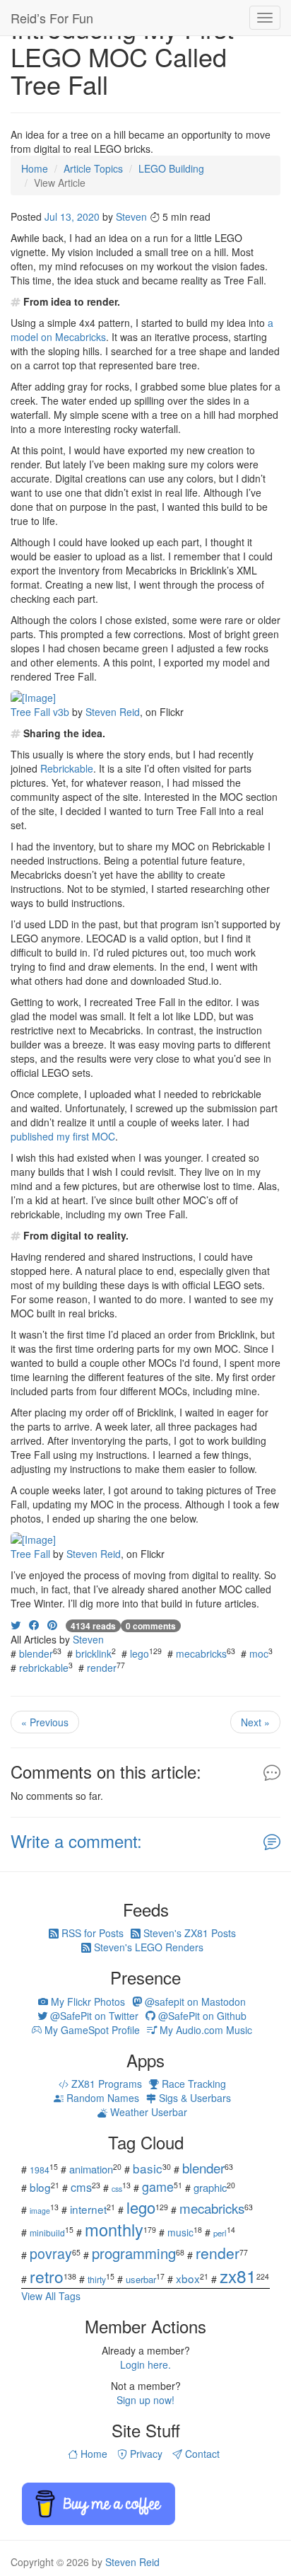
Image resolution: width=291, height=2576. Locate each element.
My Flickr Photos (87, 2002)
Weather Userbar (147, 2112)
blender (36, 1653)
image (40, 2211)
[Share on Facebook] (34, 1624)
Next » (255, 1722)
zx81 (238, 2276)
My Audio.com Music (204, 2030)
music (180, 2232)
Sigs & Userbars (194, 2098)
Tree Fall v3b (40, 712)
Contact (201, 2454)
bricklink (94, 1653)
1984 (40, 2170)
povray (51, 2253)
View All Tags (51, 2296)
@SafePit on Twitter (93, 2016)
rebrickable (44, 1668)
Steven (131, 216)
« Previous (45, 1722)
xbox (188, 2278)
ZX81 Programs (105, 2084)
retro (47, 2276)
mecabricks (201, 1653)
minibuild (47, 2233)
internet (88, 2209)
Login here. (145, 2364)
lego (139, 1653)
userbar (141, 2279)
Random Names (101, 2098)
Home (93, 2454)
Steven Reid (113, 712)
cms (81, 2187)
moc (259, 1653)
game (158, 2186)
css (117, 2189)
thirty (97, 2279)
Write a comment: (76, 1841)
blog (40, 2187)
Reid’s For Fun (52, 18)
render (102, 1668)
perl (220, 2233)
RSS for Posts (91, 1933)
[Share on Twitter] (16, 1624)
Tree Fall (30, 1554)
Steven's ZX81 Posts (188, 1933)
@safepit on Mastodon (194, 2002)
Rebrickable (67, 768)
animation (91, 2169)
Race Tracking (192, 2084)
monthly (114, 2229)
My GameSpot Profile (91, 2030)
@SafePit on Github (201, 2016)
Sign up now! (145, 2400)
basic (148, 2168)
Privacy (145, 2454)
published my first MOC (63, 1136)
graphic (210, 2187)
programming (134, 2253)
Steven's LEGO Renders (147, 1947)
